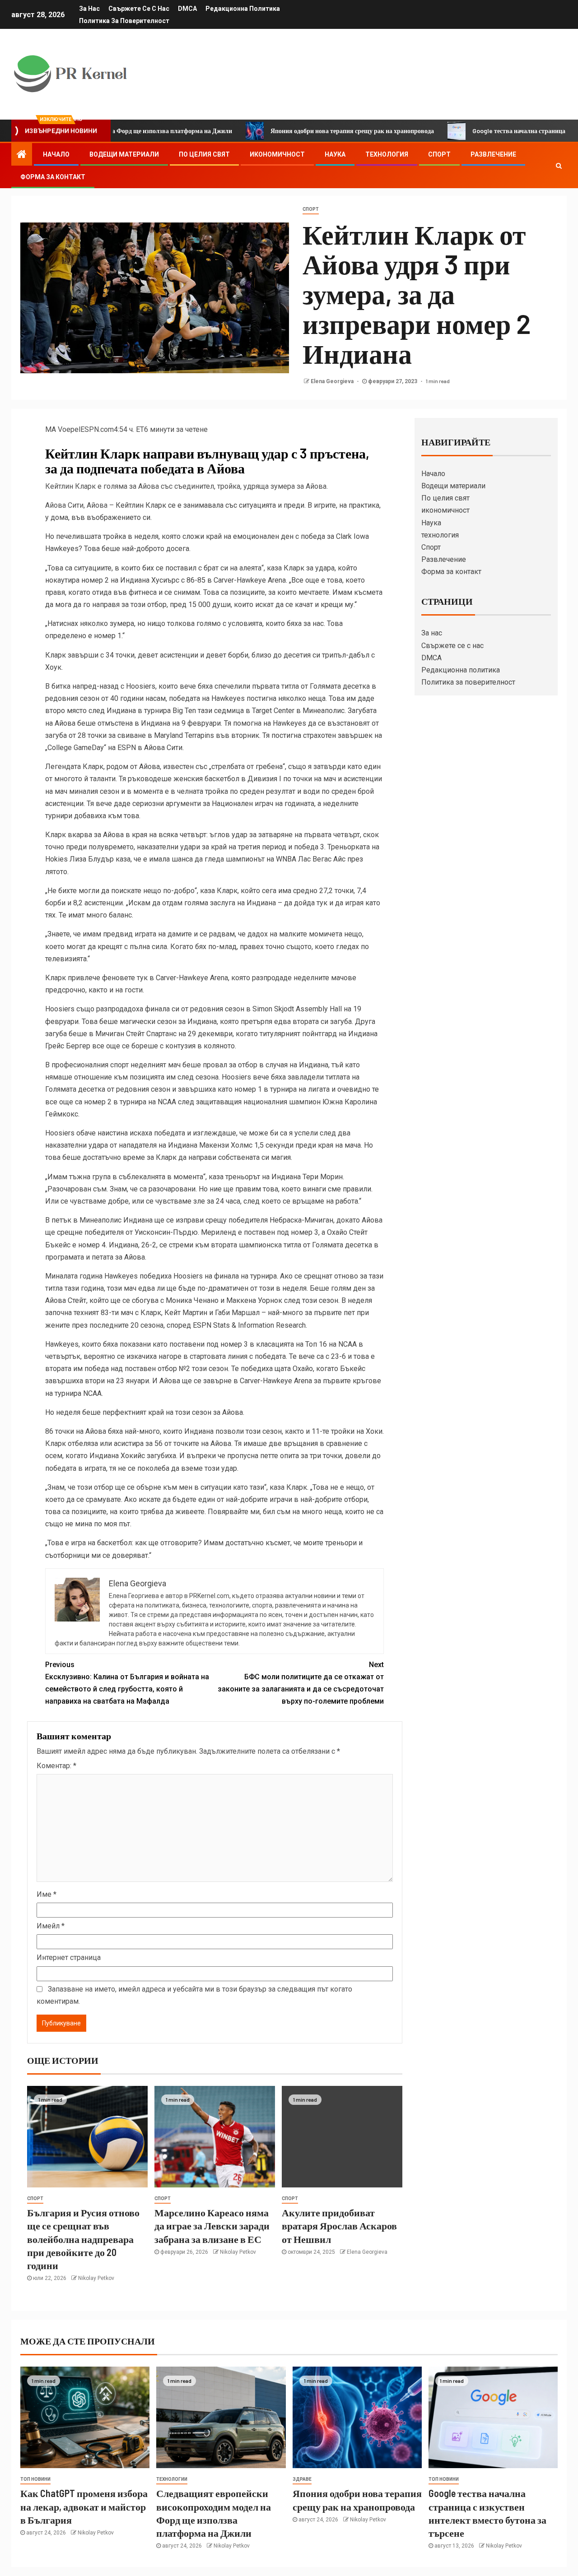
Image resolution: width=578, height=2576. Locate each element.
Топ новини (35, 2479)
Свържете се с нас (139, 9)
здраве (302, 2479)
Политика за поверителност (124, 21)
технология (387, 154)
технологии (172, 2479)
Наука (335, 154)
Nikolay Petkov (96, 2278)
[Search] (559, 166)
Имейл (51, 1926)
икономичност (277, 154)
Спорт (439, 154)
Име (47, 1894)
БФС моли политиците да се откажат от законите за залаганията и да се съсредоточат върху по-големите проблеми (301, 1683)
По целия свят (204, 154)
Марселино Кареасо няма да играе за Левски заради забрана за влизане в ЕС (212, 2226)
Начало (56, 154)
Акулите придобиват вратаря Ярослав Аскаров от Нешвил (339, 2226)
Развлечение (493, 154)
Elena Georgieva (333, 381)
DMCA (187, 9)
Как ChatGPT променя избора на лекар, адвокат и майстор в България (84, 2506)
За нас (89, 9)
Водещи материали (124, 154)
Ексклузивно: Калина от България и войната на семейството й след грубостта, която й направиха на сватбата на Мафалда (127, 1683)
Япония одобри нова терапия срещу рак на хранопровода (285, 131)
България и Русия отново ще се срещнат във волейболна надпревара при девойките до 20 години (83, 2239)
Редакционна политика (243, 9)
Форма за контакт (53, 177)
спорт (311, 209)
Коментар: (56, 1766)
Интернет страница (69, 1957)
